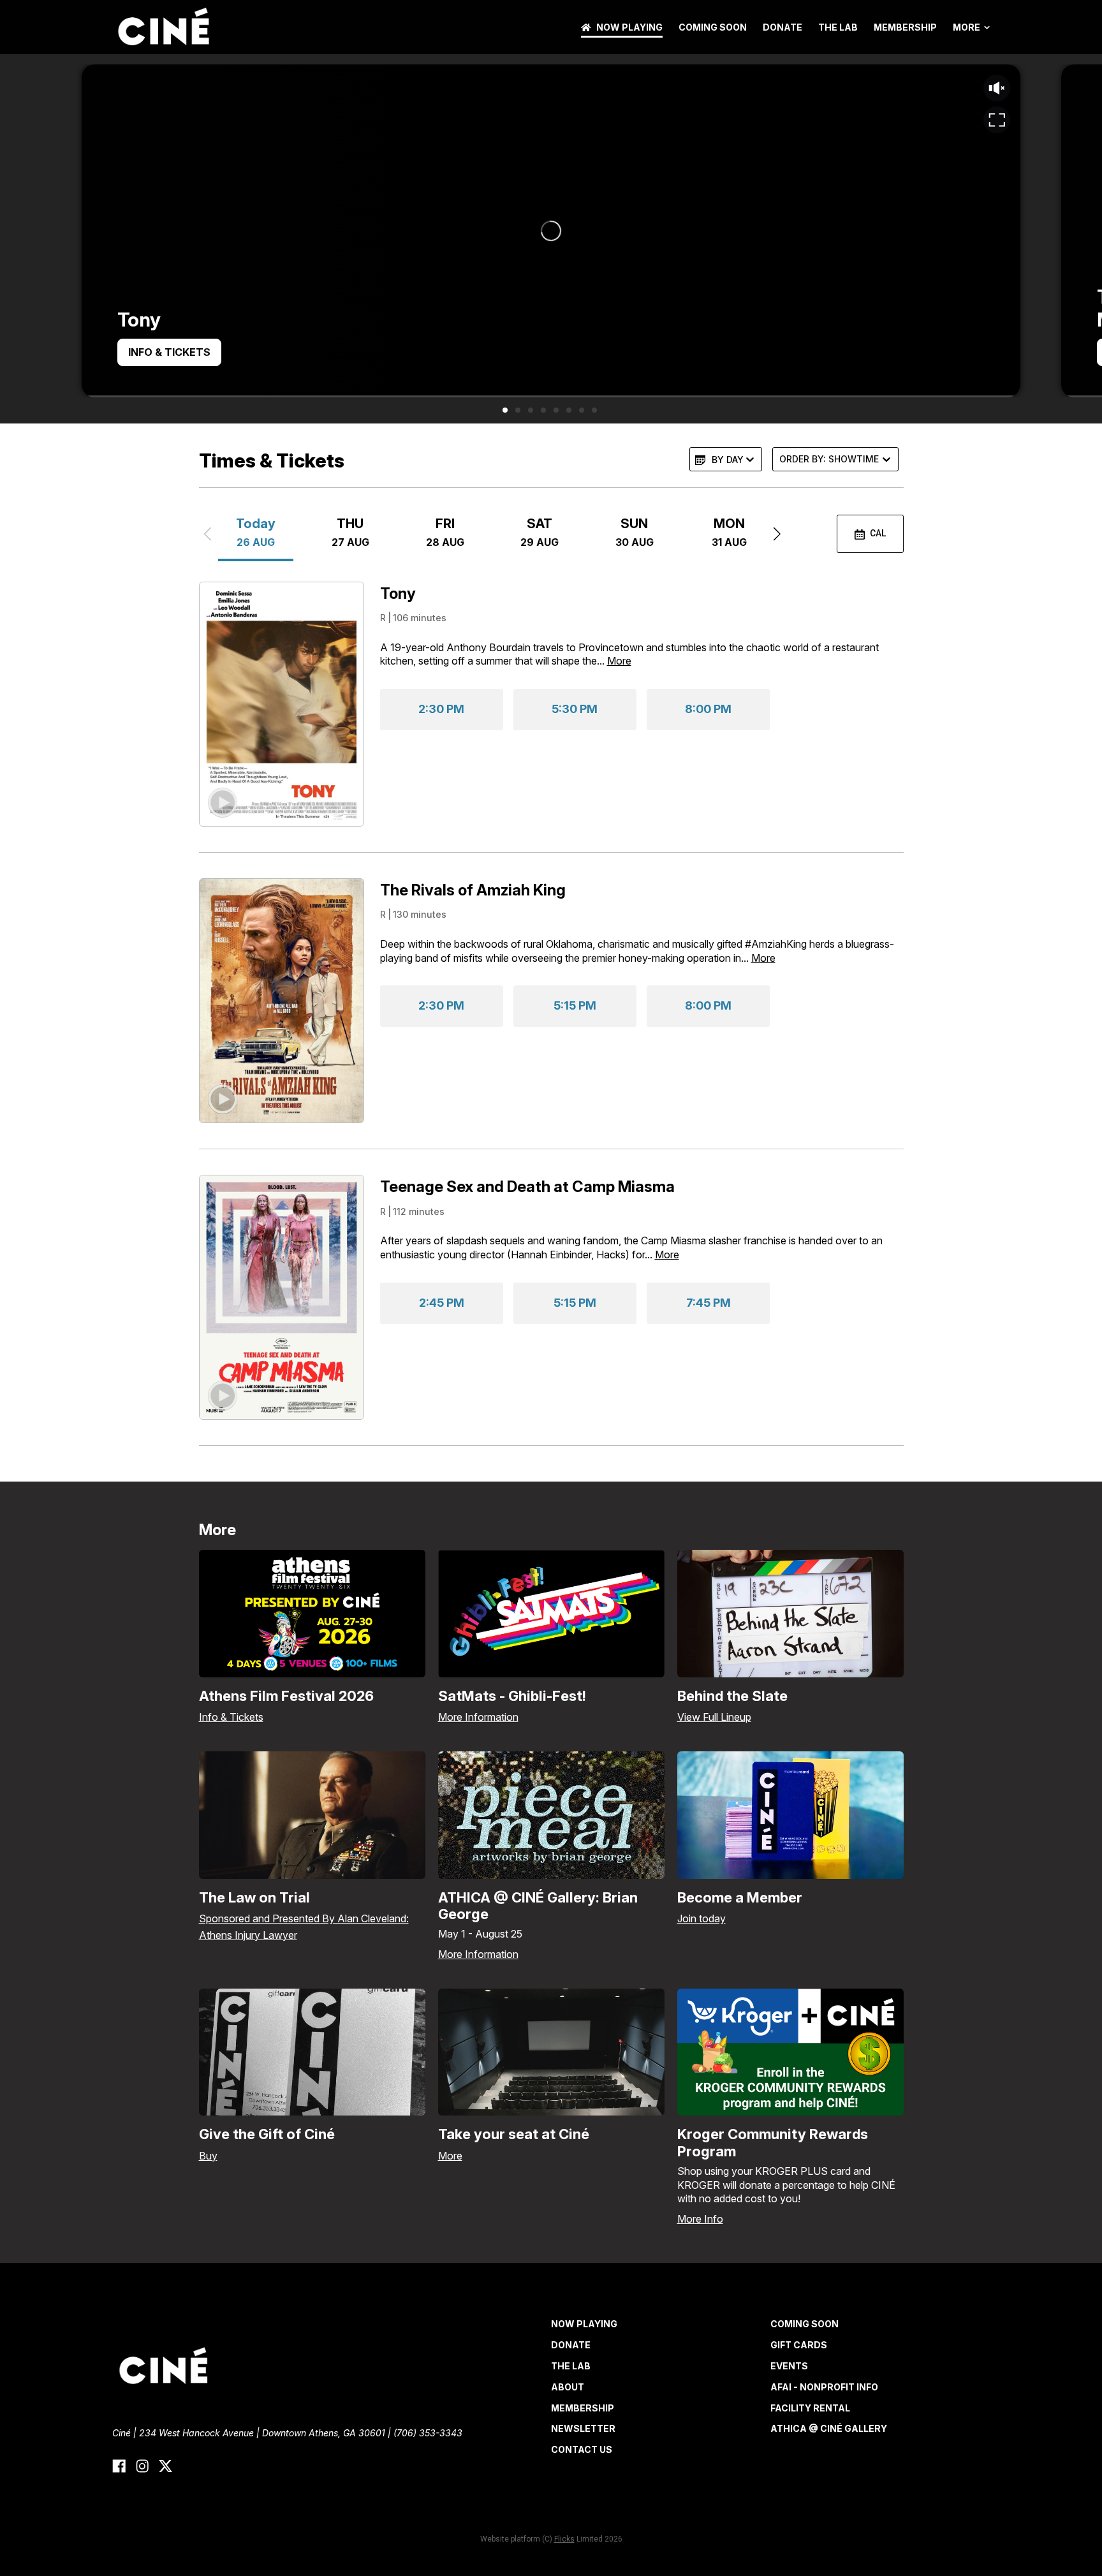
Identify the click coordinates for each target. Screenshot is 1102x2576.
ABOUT (568, 2387)
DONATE (782, 27)
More (966, 27)
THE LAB (838, 27)
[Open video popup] (997, 120)
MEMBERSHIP (905, 27)
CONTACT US (582, 2449)
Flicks (564, 2539)
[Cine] (163, 27)
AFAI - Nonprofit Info (824, 2387)
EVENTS (789, 2366)
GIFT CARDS (799, 2345)
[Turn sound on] (997, 88)
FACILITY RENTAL (810, 2408)
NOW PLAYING (629, 27)
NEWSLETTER (583, 2428)
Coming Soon (713, 27)
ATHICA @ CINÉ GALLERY (829, 2428)
